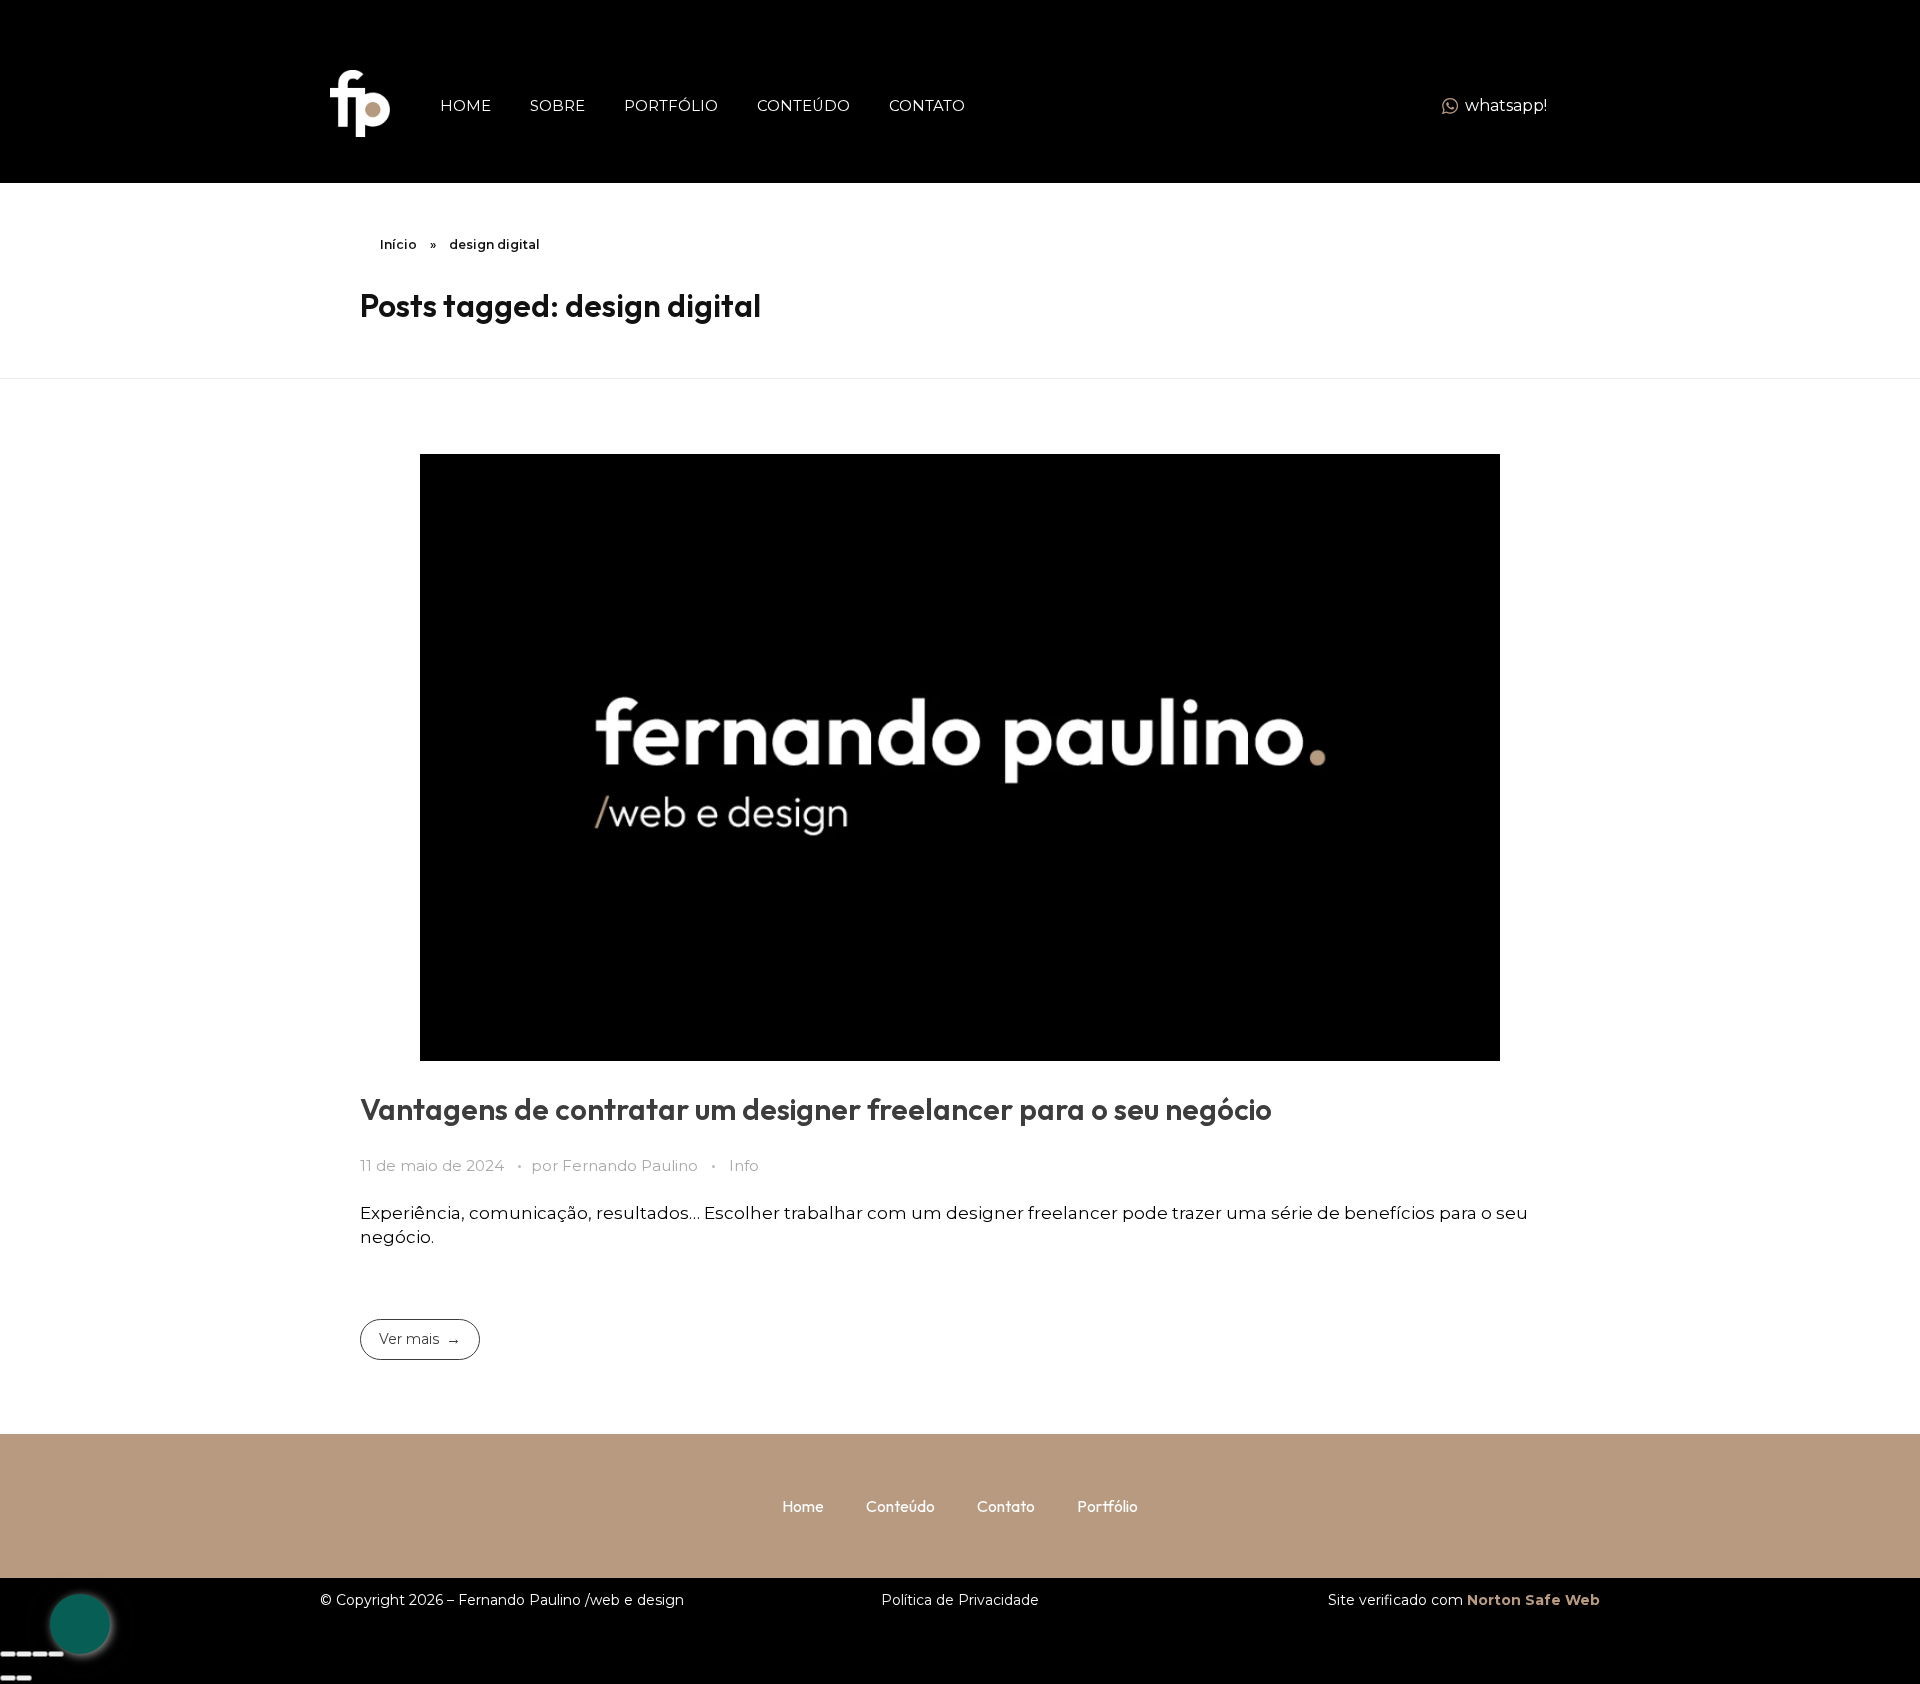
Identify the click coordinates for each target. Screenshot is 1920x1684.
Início (398, 244)
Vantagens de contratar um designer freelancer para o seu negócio (816, 1109)
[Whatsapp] (80, 1624)
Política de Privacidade (960, 1600)
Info (744, 1166)
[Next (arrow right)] (24, 1678)
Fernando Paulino (632, 1166)
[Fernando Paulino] (360, 103)
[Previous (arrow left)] (8, 1678)
